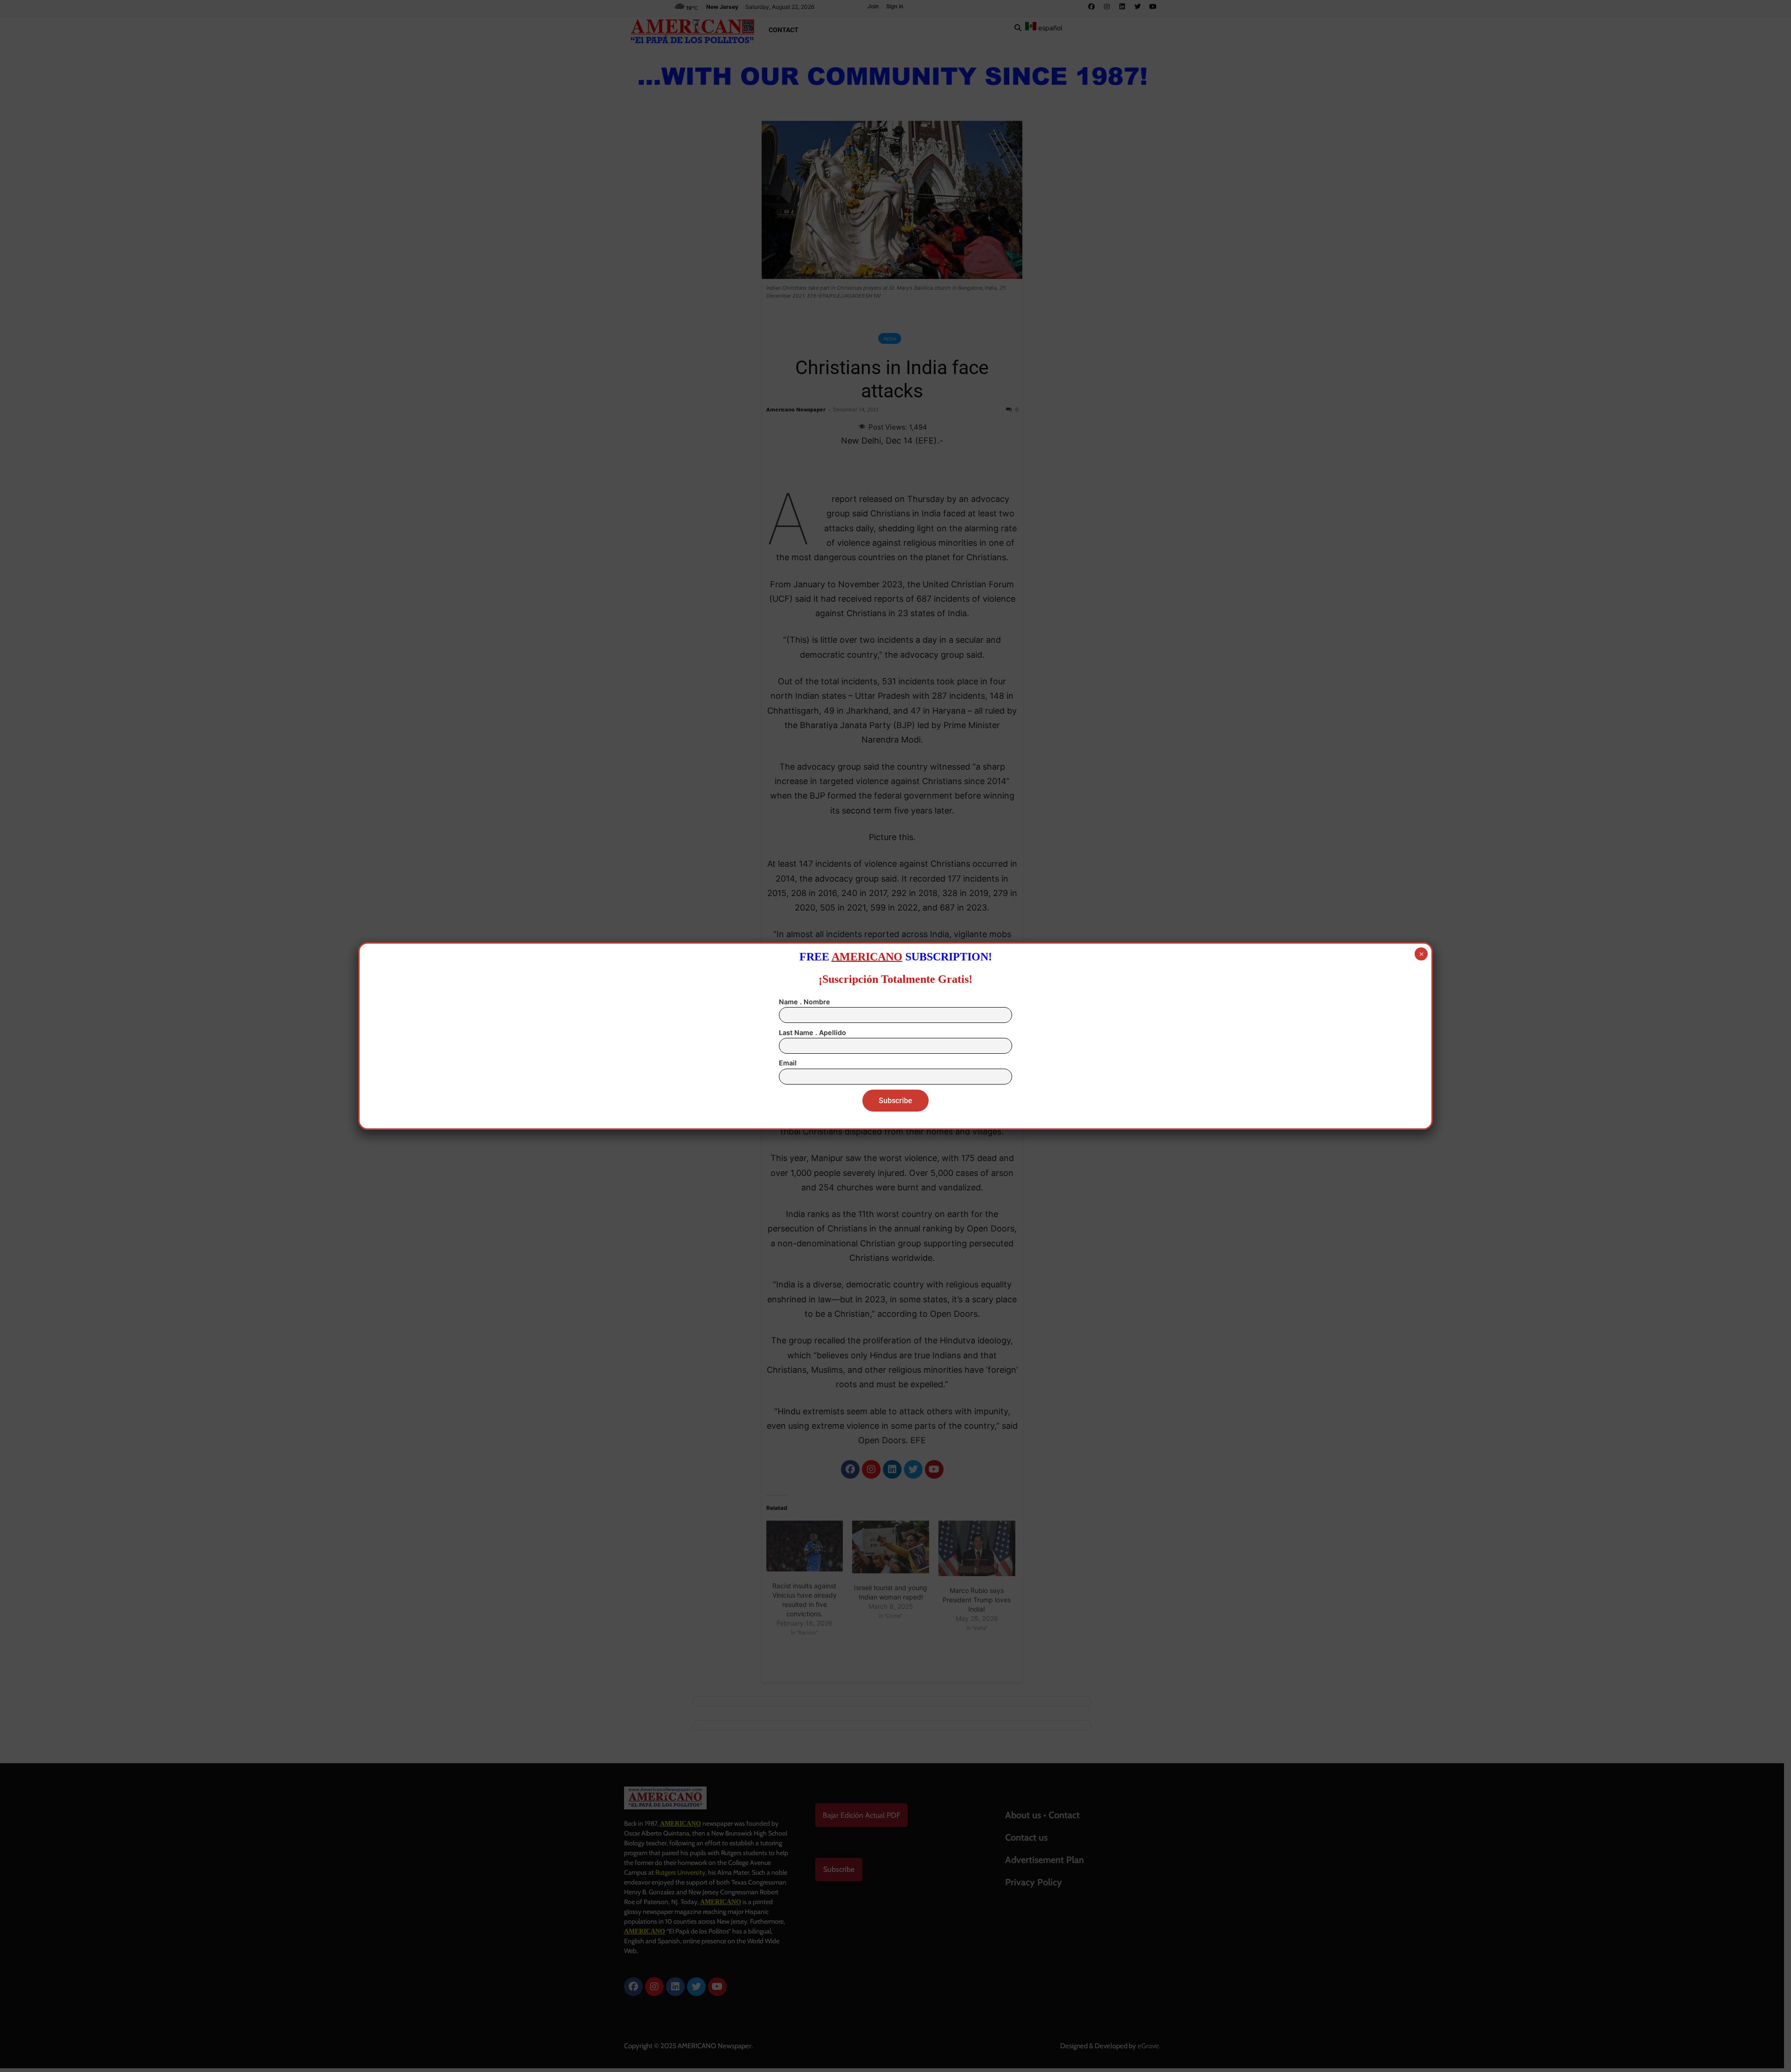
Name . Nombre (805, 1002)
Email (788, 1063)
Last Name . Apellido (812, 1033)
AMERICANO (867, 957)
